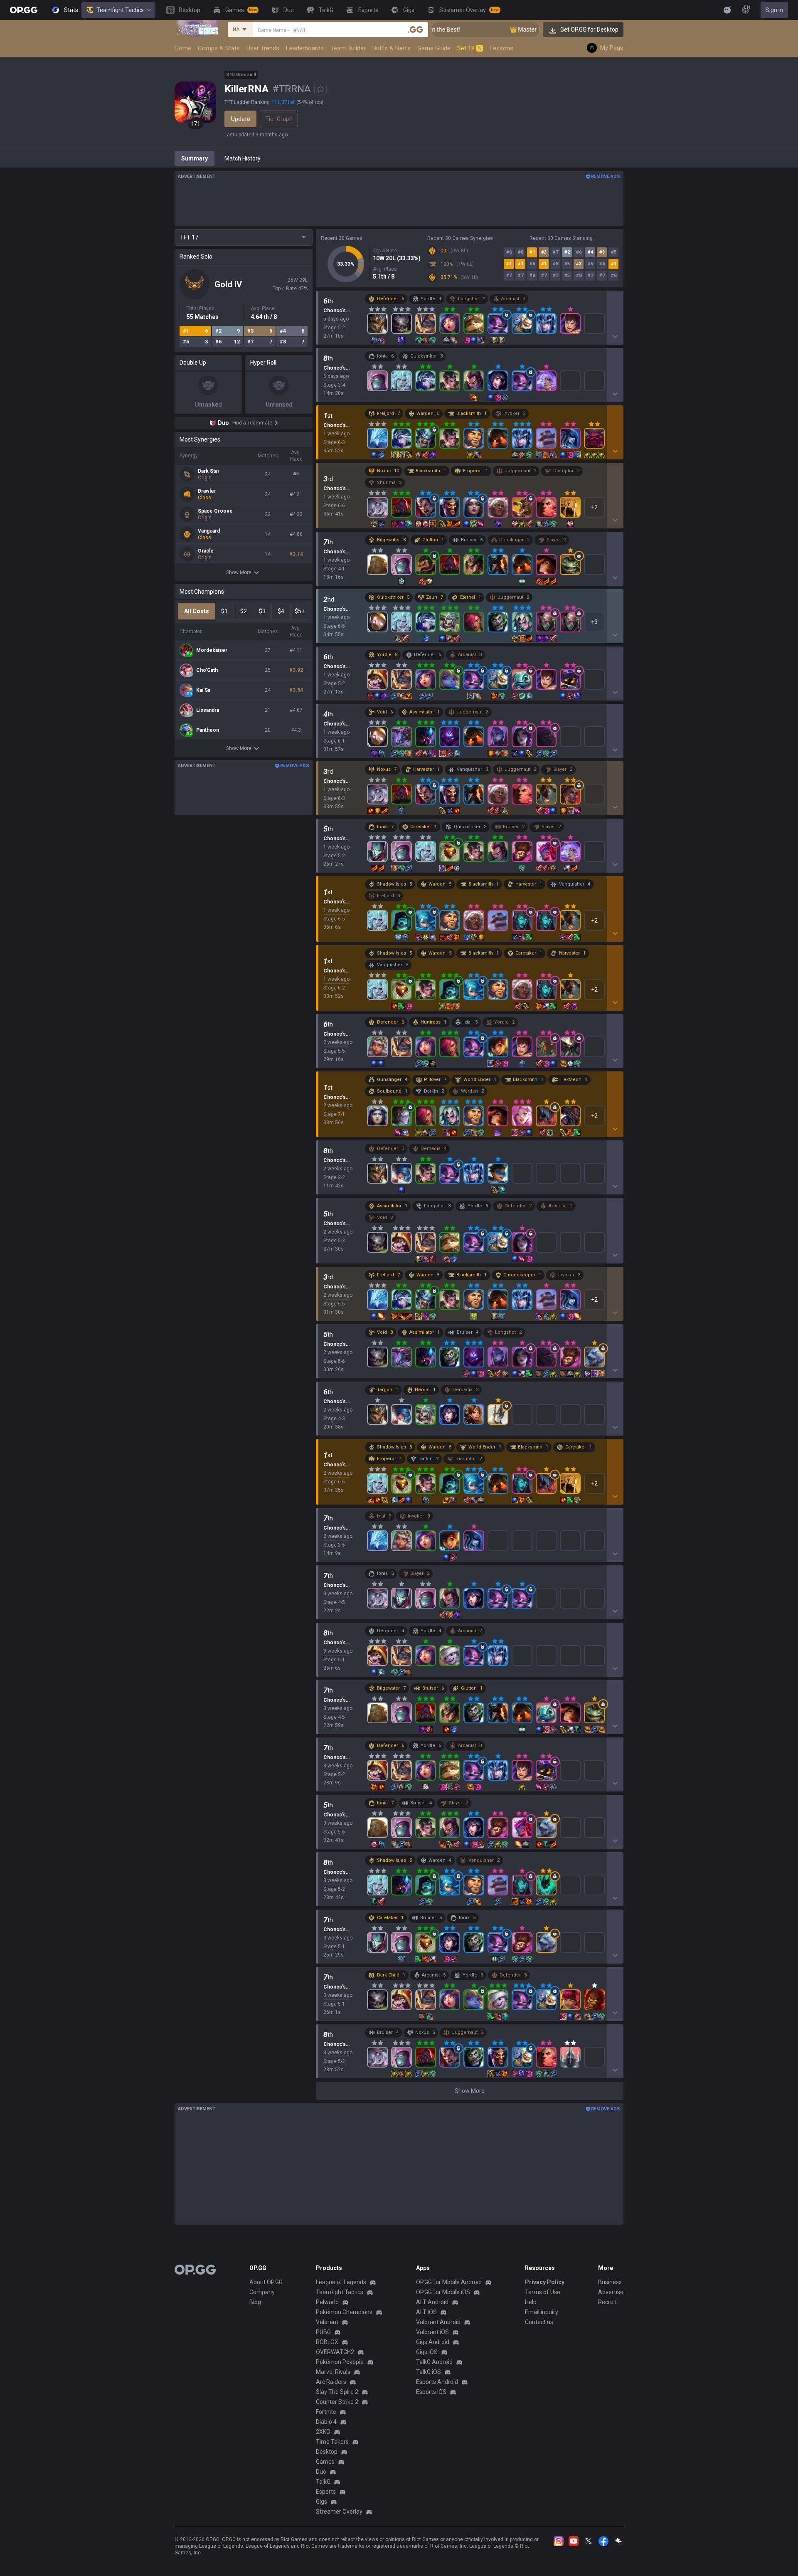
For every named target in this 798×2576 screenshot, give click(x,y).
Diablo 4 (326, 2422)
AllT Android (432, 2302)
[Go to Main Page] (24, 10)
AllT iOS (426, 2312)
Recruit (607, 2302)
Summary (195, 158)
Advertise (611, 2292)
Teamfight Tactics (120, 10)
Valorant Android (438, 2322)
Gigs (321, 2502)
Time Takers (332, 2442)
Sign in (774, 10)
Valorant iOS (432, 2332)
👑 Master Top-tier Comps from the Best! (519, 30)
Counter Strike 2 (337, 2402)
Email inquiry (542, 2312)
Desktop (327, 2452)
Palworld (327, 2302)
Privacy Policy (545, 2282)
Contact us (539, 2322)
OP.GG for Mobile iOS (443, 2292)
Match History (243, 158)
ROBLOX (327, 2342)
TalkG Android (434, 2362)
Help (531, 2302)
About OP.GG (266, 2282)
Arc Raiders (331, 2382)
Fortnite (326, 2412)
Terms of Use (543, 2292)
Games (325, 2462)
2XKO (323, 2432)
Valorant (327, 2322)
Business (610, 2282)
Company (262, 2292)
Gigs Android (433, 2342)
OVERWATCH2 (335, 2352)
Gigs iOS (427, 2352)
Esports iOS (431, 2392)
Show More (239, 572)
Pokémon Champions (344, 2312)
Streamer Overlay (339, 2512)
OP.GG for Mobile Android (449, 2282)
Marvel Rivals (333, 2372)
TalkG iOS (429, 2372)
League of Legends (341, 2282)
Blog (255, 2302)
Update (241, 119)
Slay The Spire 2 (337, 2392)
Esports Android (437, 2382)
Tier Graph (279, 119)
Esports (326, 2492)
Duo (321, 2472)
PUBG (323, 2332)
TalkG (323, 2482)
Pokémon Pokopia (340, 2362)
